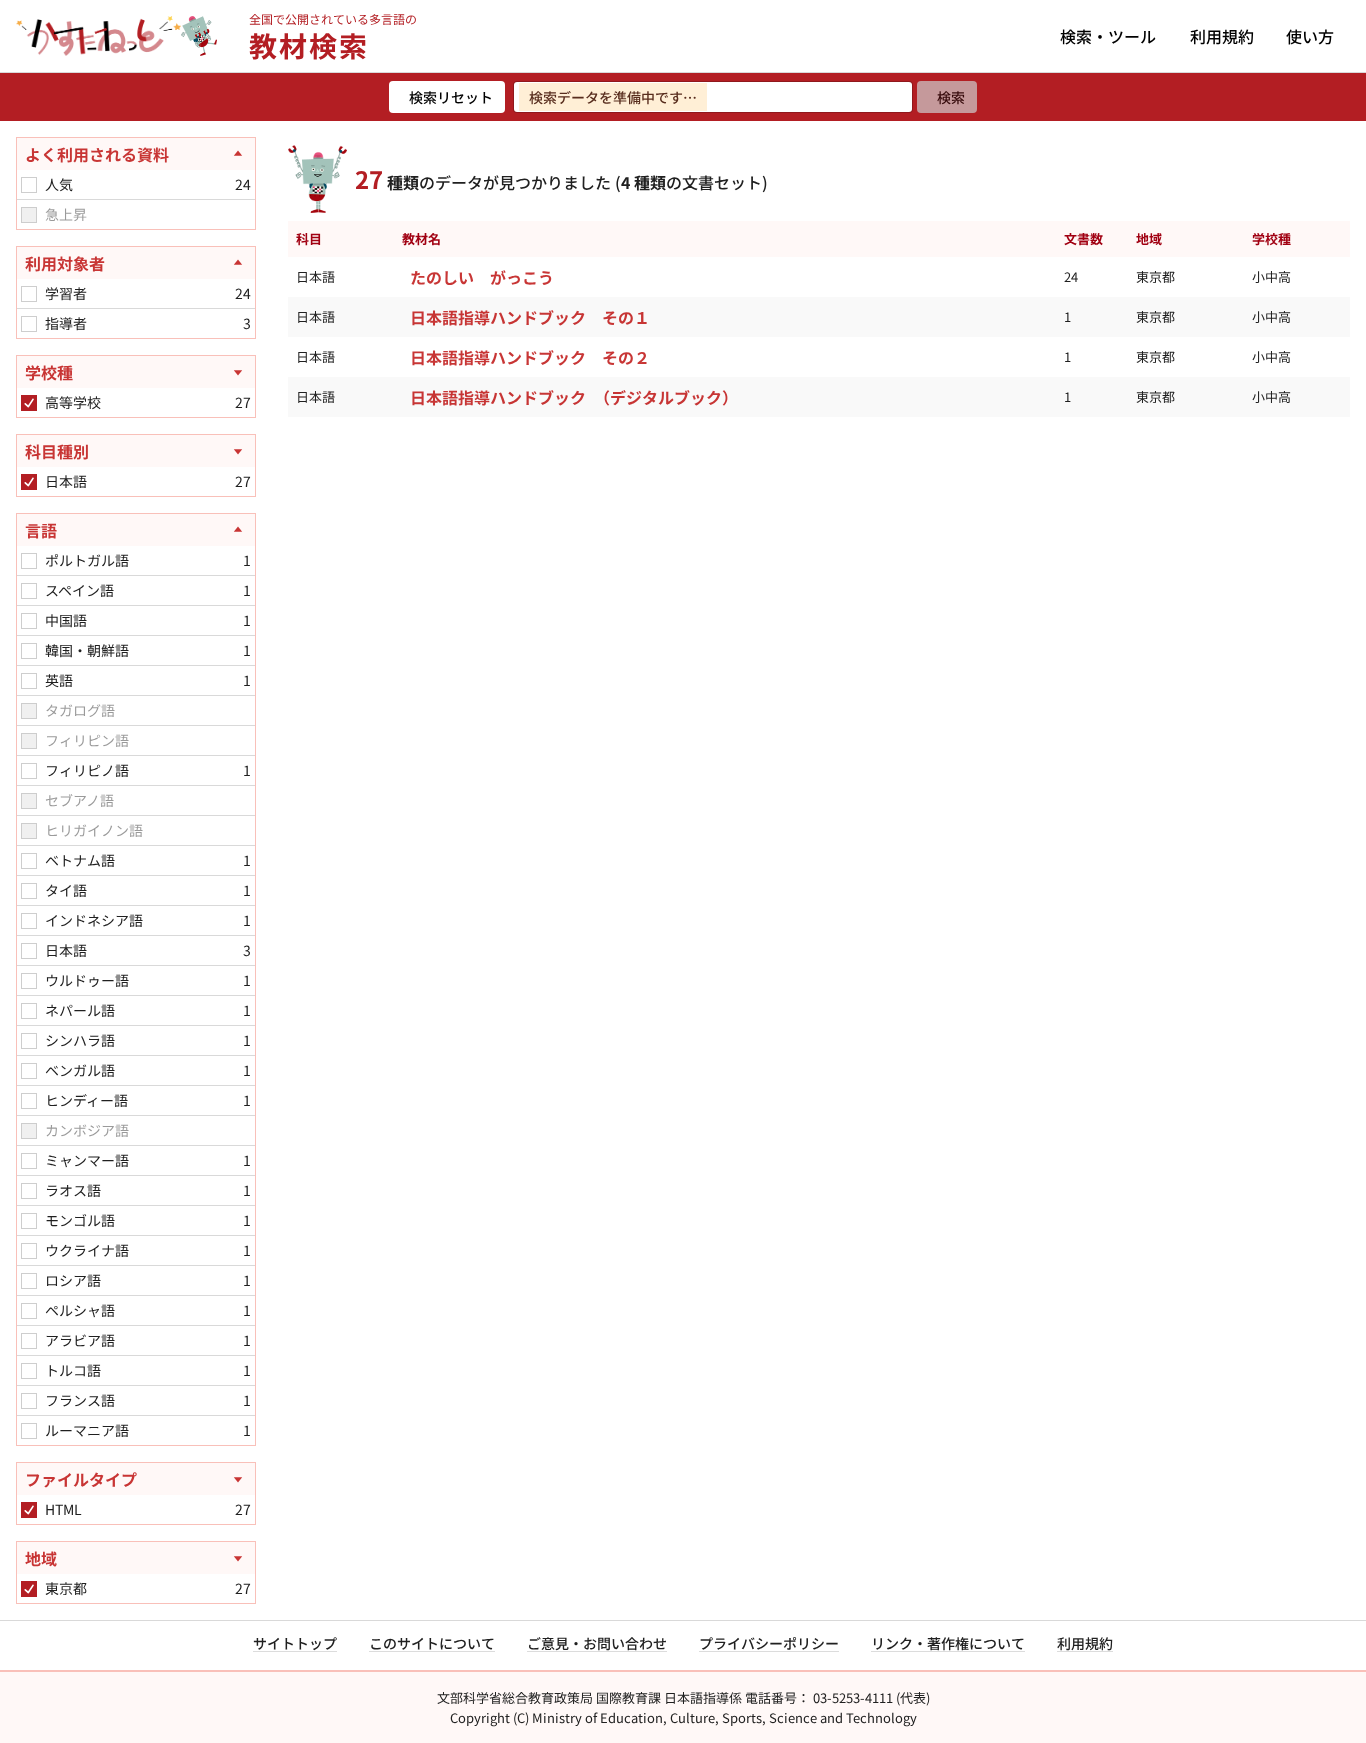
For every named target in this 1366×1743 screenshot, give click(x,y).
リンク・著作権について (948, 1643)
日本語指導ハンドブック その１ (530, 317)
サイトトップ (295, 1643)
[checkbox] (29, 185)
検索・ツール (1108, 36)
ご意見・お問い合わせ (597, 1643)
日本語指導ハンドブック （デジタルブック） (574, 397)
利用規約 (1222, 36)
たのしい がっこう (482, 277)
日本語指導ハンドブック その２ (530, 357)
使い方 (1310, 36)
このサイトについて (432, 1643)
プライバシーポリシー (769, 1643)
